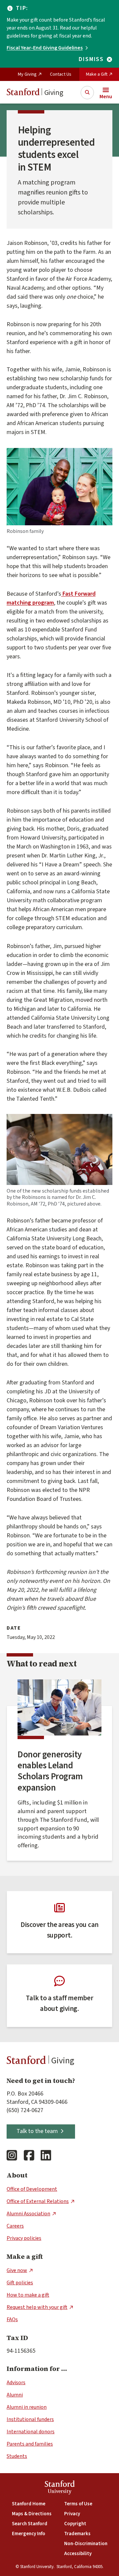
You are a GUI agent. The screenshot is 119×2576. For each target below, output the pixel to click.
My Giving (27, 74)
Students (17, 2456)
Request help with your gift (37, 2307)
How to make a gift (28, 2295)
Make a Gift (97, 74)
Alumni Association (28, 2214)
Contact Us (61, 74)
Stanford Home (29, 2504)
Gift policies (20, 2283)
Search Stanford (30, 2524)
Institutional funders (30, 2419)
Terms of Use (78, 2504)
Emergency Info (29, 2534)
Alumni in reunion (27, 2407)
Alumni (15, 2395)
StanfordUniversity (60, 2488)
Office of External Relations (38, 2201)
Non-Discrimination (86, 2544)
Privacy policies (24, 2238)
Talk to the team (37, 2131)
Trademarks (77, 2534)
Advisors (16, 2383)
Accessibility (78, 2554)
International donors (31, 2432)
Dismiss (91, 59)
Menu (106, 97)
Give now (17, 2270)
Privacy (72, 2514)
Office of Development (32, 2189)
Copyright (75, 2524)
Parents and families (30, 2444)
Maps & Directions (32, 2514)
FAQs (12, 2319)
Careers (15, 2226)
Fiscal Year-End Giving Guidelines (45, 48)
